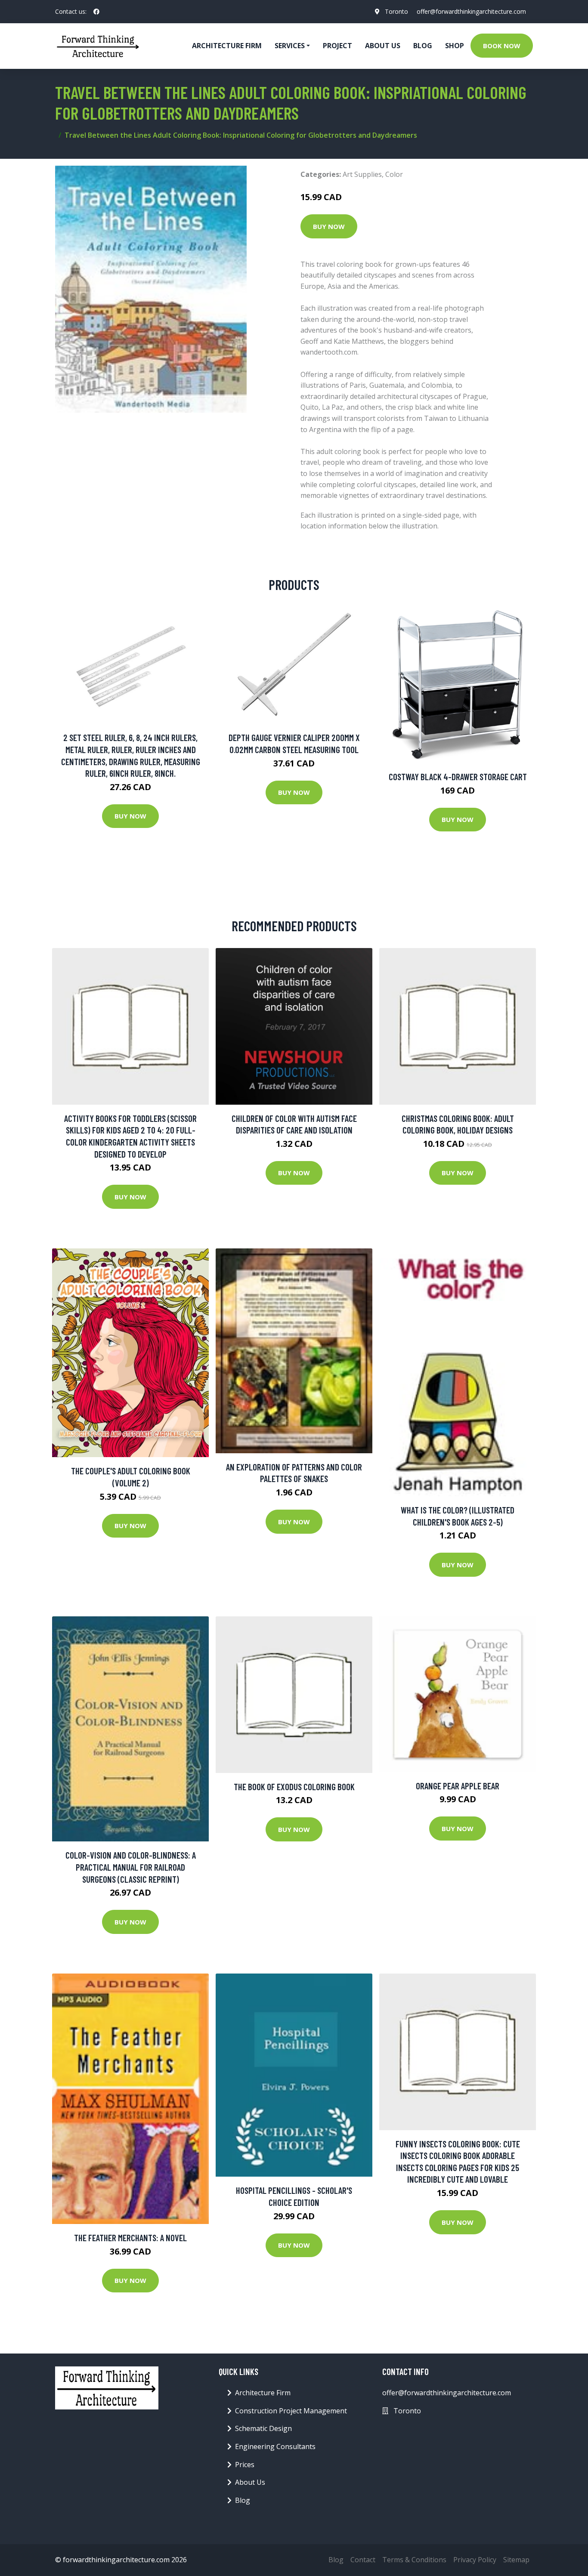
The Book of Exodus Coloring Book (294, 1787)
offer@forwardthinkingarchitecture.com (471, 11)
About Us (383, 46)
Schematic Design (263, 2428)
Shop (455, 46)
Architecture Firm (263, 2393)
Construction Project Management (291, 2411)
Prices (245, 2465)
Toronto (396, 11)
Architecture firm (227, 46)
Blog (423, 46)
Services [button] (290, 46)
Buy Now (329, 226)
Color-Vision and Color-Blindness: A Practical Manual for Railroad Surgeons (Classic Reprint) (131, 1867)
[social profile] (96, 12)
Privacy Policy (475, 2560)
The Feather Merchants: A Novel (130, 2238)
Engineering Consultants (275, 2446)
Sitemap (516, 2560)
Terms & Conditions (414, 2560)
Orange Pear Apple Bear (458, 1786)
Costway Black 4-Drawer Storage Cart (458, 777)
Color (394, 174)
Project (337, 46)
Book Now (502, 46)
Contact (363, 2560)
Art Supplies (362, 174)
